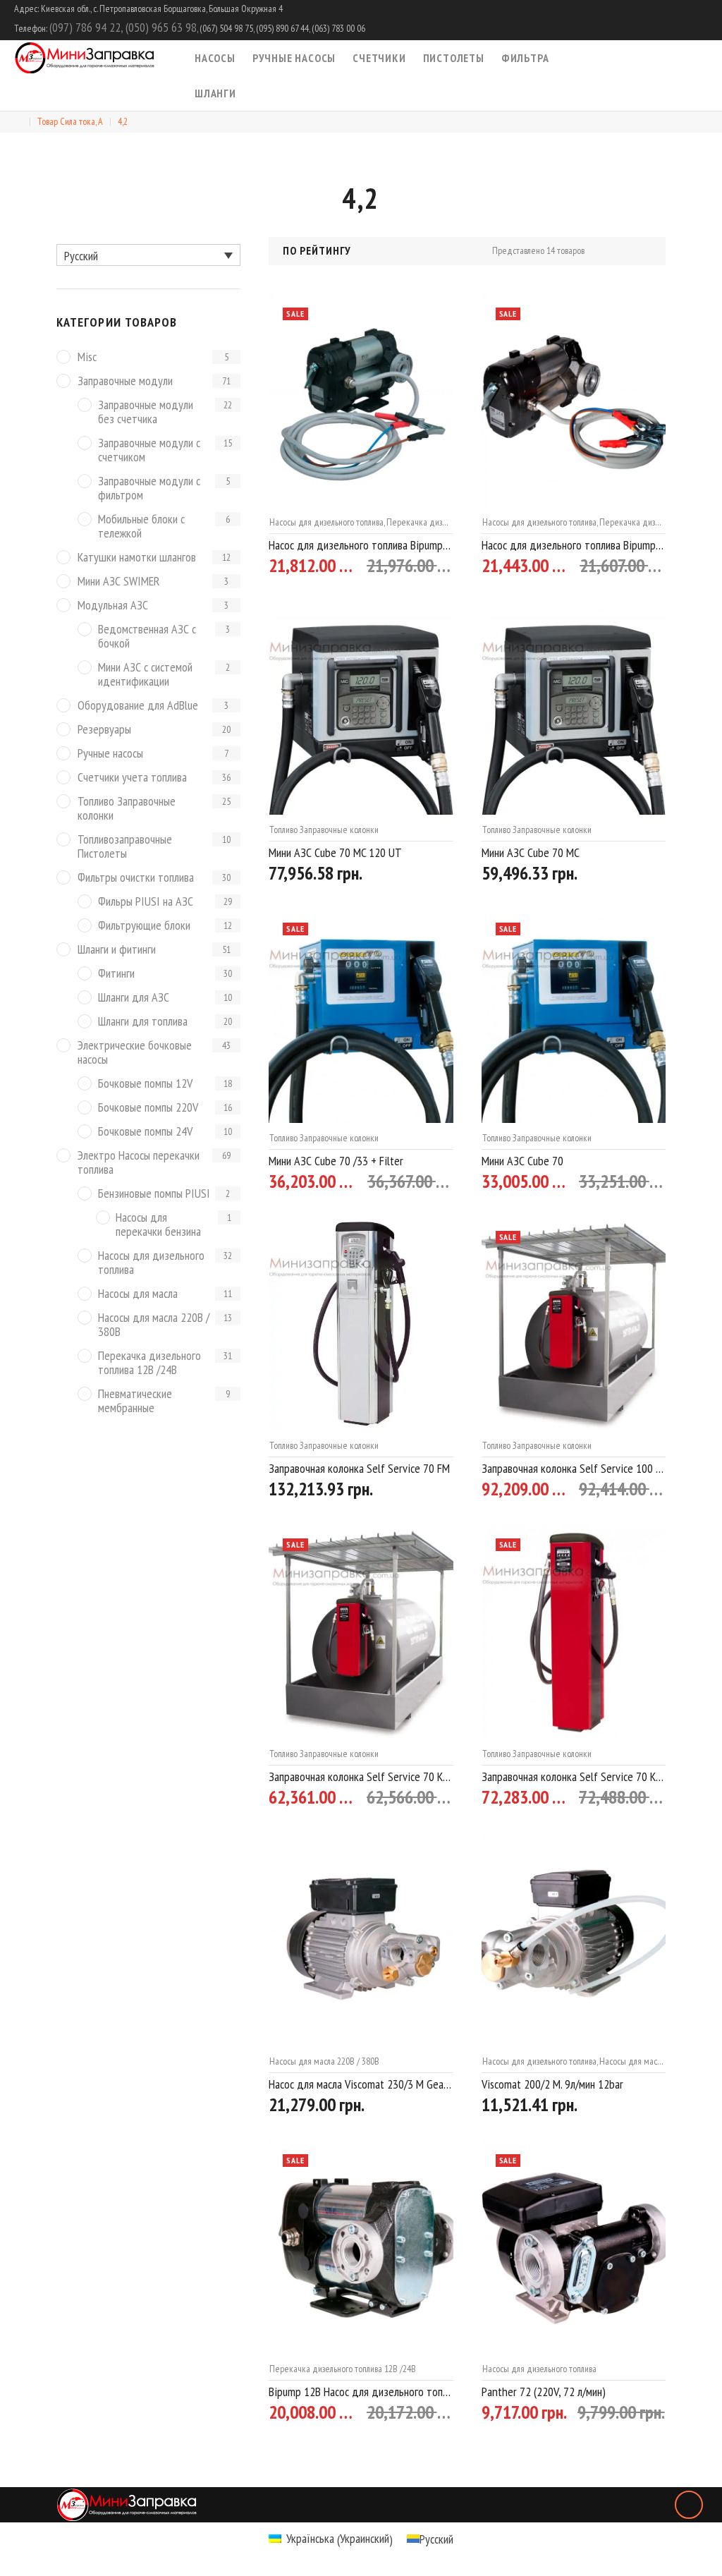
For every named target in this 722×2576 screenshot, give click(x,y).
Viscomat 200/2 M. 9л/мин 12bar (552, 2084)
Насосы (215, 58)
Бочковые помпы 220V (148, 1108)
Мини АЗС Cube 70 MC (531, 852)
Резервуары (104, 730)
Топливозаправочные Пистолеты (125, 847)
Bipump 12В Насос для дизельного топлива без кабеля (361, 2392)
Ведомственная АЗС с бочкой (147, 637)
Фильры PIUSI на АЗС (146, 902)
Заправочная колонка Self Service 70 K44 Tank (361, 1776)
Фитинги (116, 974)
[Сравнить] (422, 567)
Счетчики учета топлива (132, 778)
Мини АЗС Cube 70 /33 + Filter (336, 1161)
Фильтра (525, 58)
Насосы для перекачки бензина (158, 1225)
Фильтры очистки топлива (136, 878)
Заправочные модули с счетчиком (149, 450)
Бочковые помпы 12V (145, 1084)
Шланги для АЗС (134, 998)
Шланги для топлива (143, 1022)
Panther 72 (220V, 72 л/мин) (544, 2392)
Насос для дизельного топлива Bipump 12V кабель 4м (361, 545)
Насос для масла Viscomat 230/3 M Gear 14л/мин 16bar (361, 2084)
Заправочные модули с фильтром (149, 488)
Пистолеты (454, 58)
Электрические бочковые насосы (135, 1053)
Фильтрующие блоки (144, 926)
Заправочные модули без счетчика (146, 412)
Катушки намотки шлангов (137, 558)
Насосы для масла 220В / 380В (324, 2061)
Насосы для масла (138, 1294)
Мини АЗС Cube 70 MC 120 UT (335, 852)
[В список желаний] (396, 567)
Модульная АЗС (113, 606)
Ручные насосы (294, 58)
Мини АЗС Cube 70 (522, 1161)
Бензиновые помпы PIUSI (154, 1194)
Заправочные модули (125, 381)
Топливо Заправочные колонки (324, 830)
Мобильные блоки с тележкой (141, 527)
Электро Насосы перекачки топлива (139, 1163)
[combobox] (358, 251)
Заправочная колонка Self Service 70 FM (359, 1468)
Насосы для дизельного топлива (326, 522)
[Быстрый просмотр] (447, 567)
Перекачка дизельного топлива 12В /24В (343, 2369)
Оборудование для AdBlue (138, 706)
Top (689, 2505)
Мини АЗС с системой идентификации (145, 675)
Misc (87, 357)
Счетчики (379, 58)
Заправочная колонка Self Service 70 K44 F (574, 1776)
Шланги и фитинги (117, 950)
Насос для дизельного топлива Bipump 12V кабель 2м (574, 545)
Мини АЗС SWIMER (119, 582)
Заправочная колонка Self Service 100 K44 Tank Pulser (574, 1468)
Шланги (215, 93)
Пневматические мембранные (135, 1401)
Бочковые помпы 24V (145, 1132)
